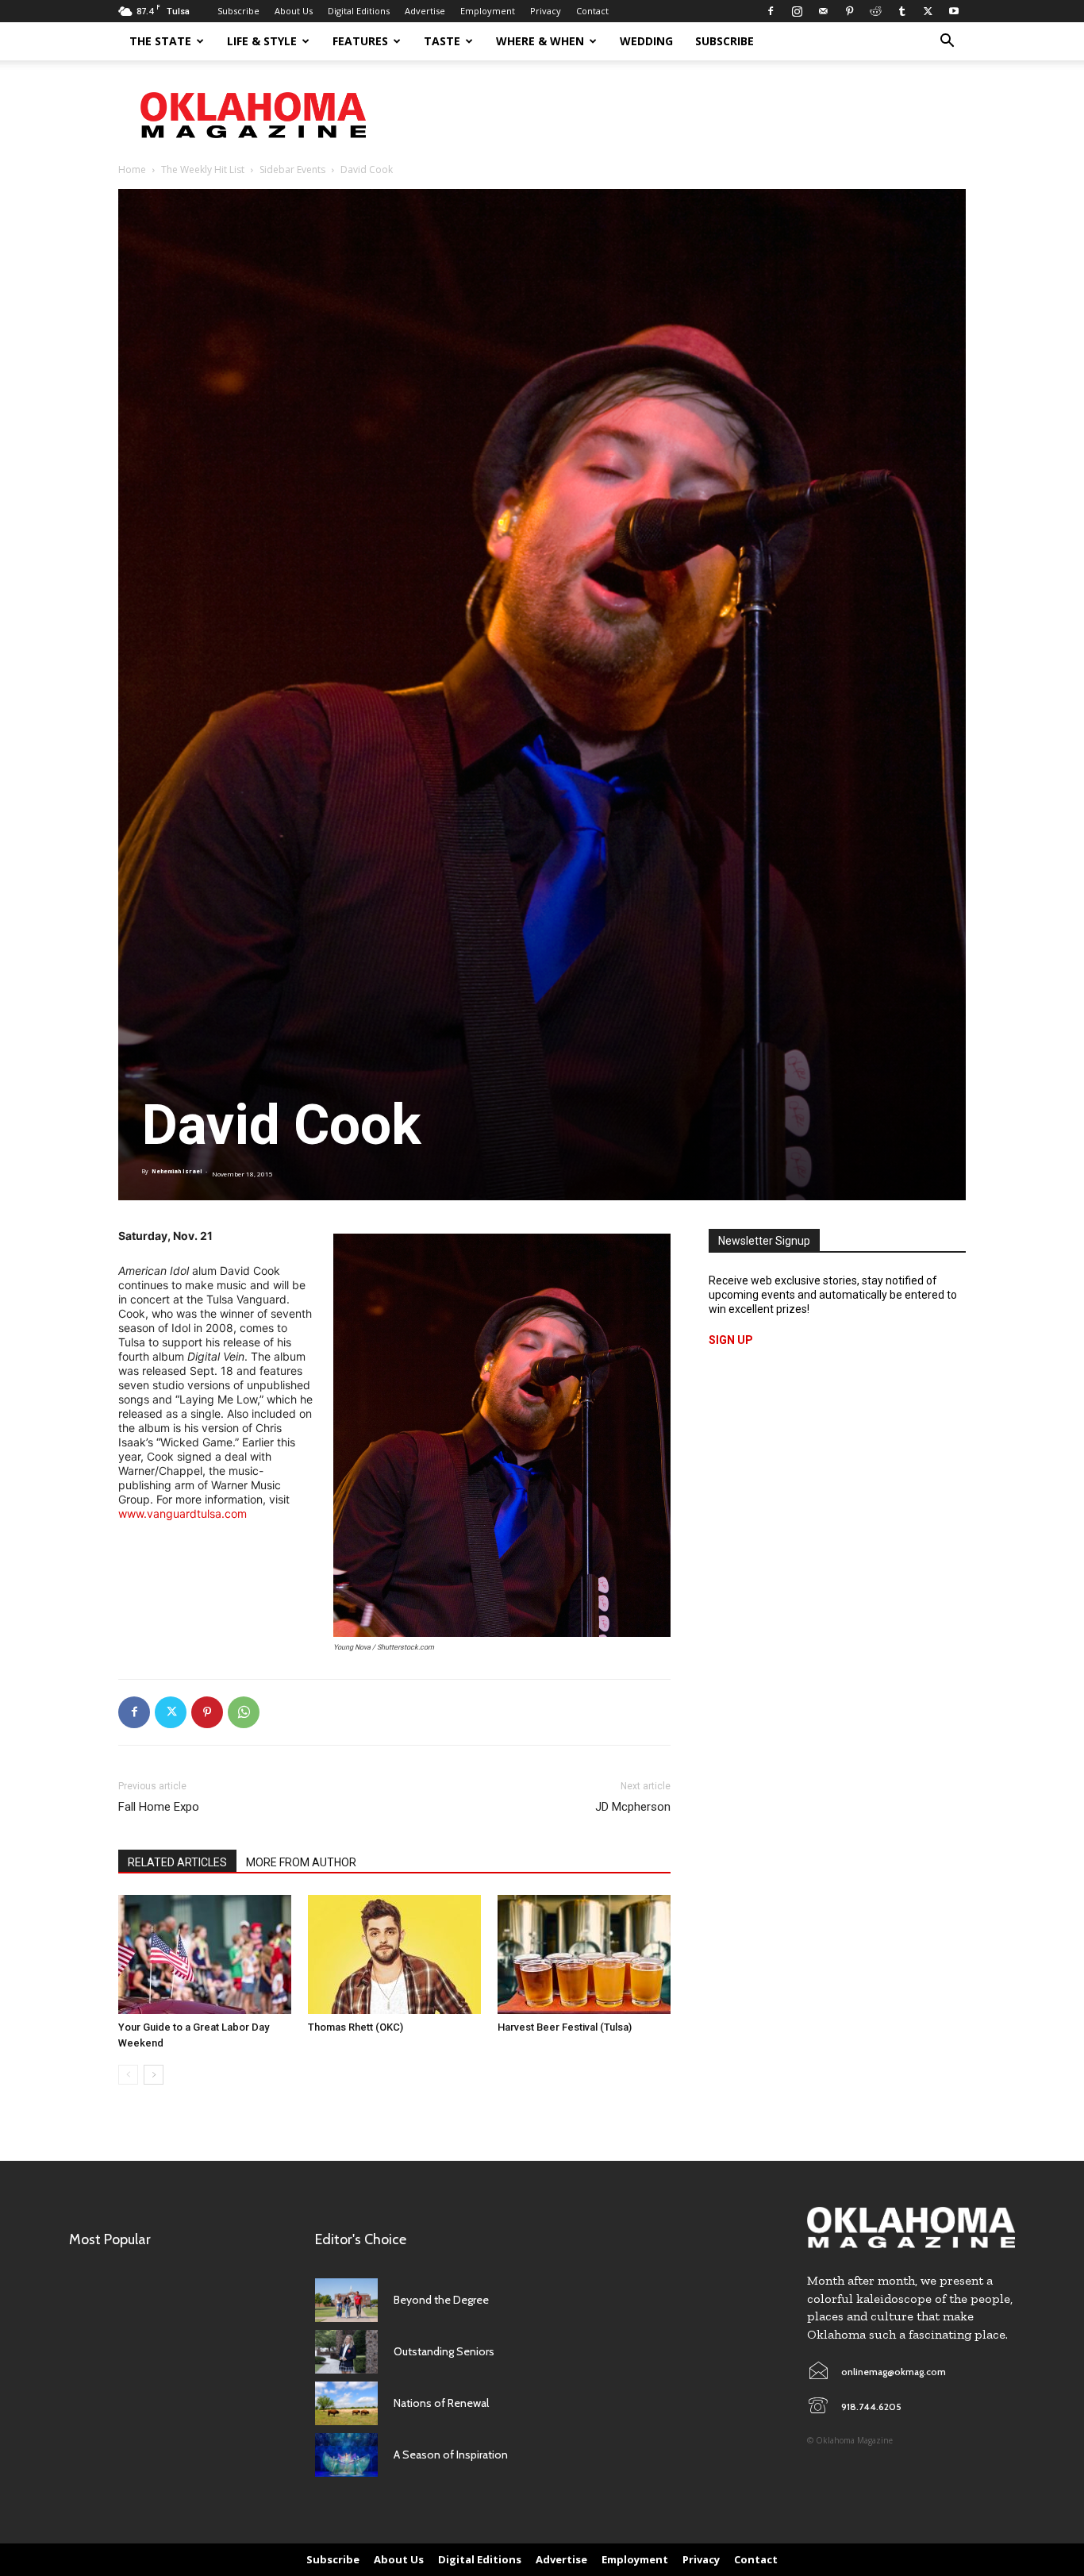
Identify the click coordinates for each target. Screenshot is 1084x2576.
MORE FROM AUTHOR (301, 1862)
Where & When (540, 41)
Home (132, 169)
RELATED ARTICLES (177, 1862)
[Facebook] (771, 11)
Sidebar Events (292, 169)
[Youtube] (954, 11)
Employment (488, 11)
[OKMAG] (911, 2228)
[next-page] (154, 2075)
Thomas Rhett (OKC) (356, 2027)
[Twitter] (928, 11)
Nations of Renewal (441, 2403)
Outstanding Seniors (444, 2351)
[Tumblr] (901, 11)
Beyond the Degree (441, 2300)
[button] (947, 42)
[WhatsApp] (244, 1712)
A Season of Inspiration (451, 2455)
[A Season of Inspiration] (346, 2455)
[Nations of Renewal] (346, 2403)
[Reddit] (875, 11)
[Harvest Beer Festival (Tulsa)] (584, 1954)
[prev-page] (128, 2075)
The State (160, 41)
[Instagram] (797, 11)
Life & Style (262, 41)
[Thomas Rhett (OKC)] (394, 1954)
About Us (294, 11)
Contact (592, 11)
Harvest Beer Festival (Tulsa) (565, 2027)
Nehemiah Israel (177, 1171)
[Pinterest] (849, 11)
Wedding (646, 41)
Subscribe (238, 11)
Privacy (546, 11)
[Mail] (823, 11)
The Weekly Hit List (203, 169)
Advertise (425, 11)
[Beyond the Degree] (346, 2300)
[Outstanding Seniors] (346, 2352)
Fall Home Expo (159, 1807)
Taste (442, 41)
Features (360, 41)
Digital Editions (359, 11)
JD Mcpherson (633, 1807)
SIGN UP (731, 1340)
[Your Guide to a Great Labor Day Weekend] (205, 1954)
